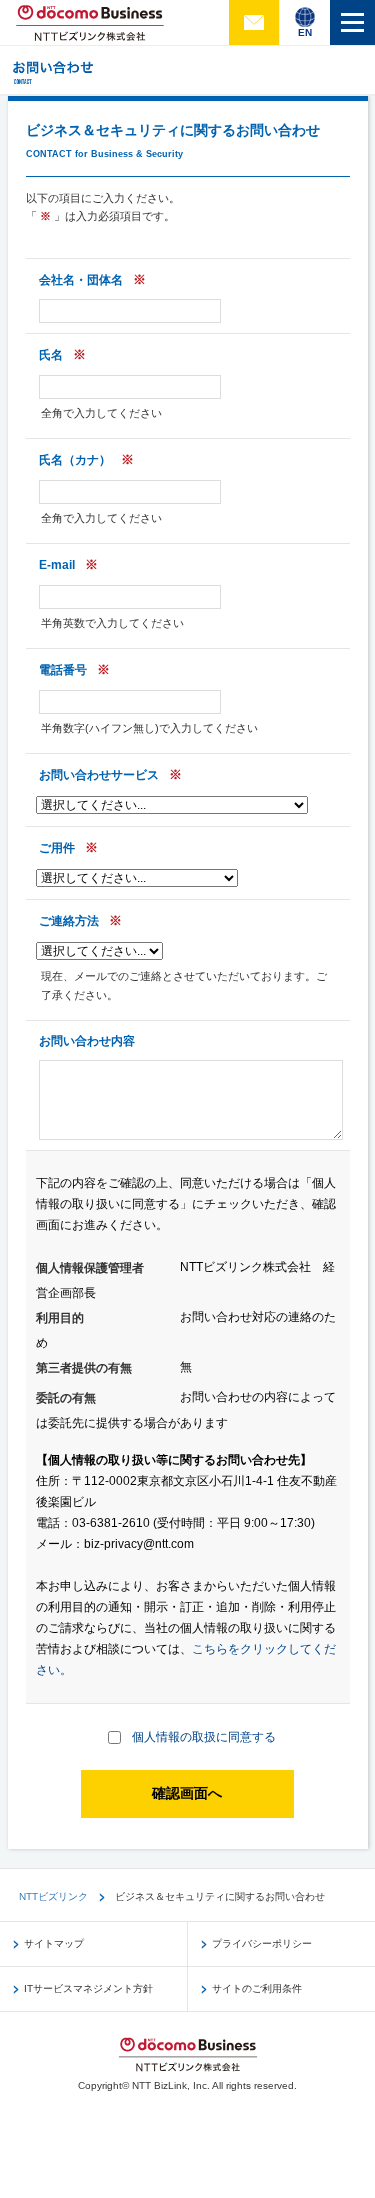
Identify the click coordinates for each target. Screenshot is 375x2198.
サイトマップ (54, 1943)
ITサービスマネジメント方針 (88, 1988)
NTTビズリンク (53, 1896)
